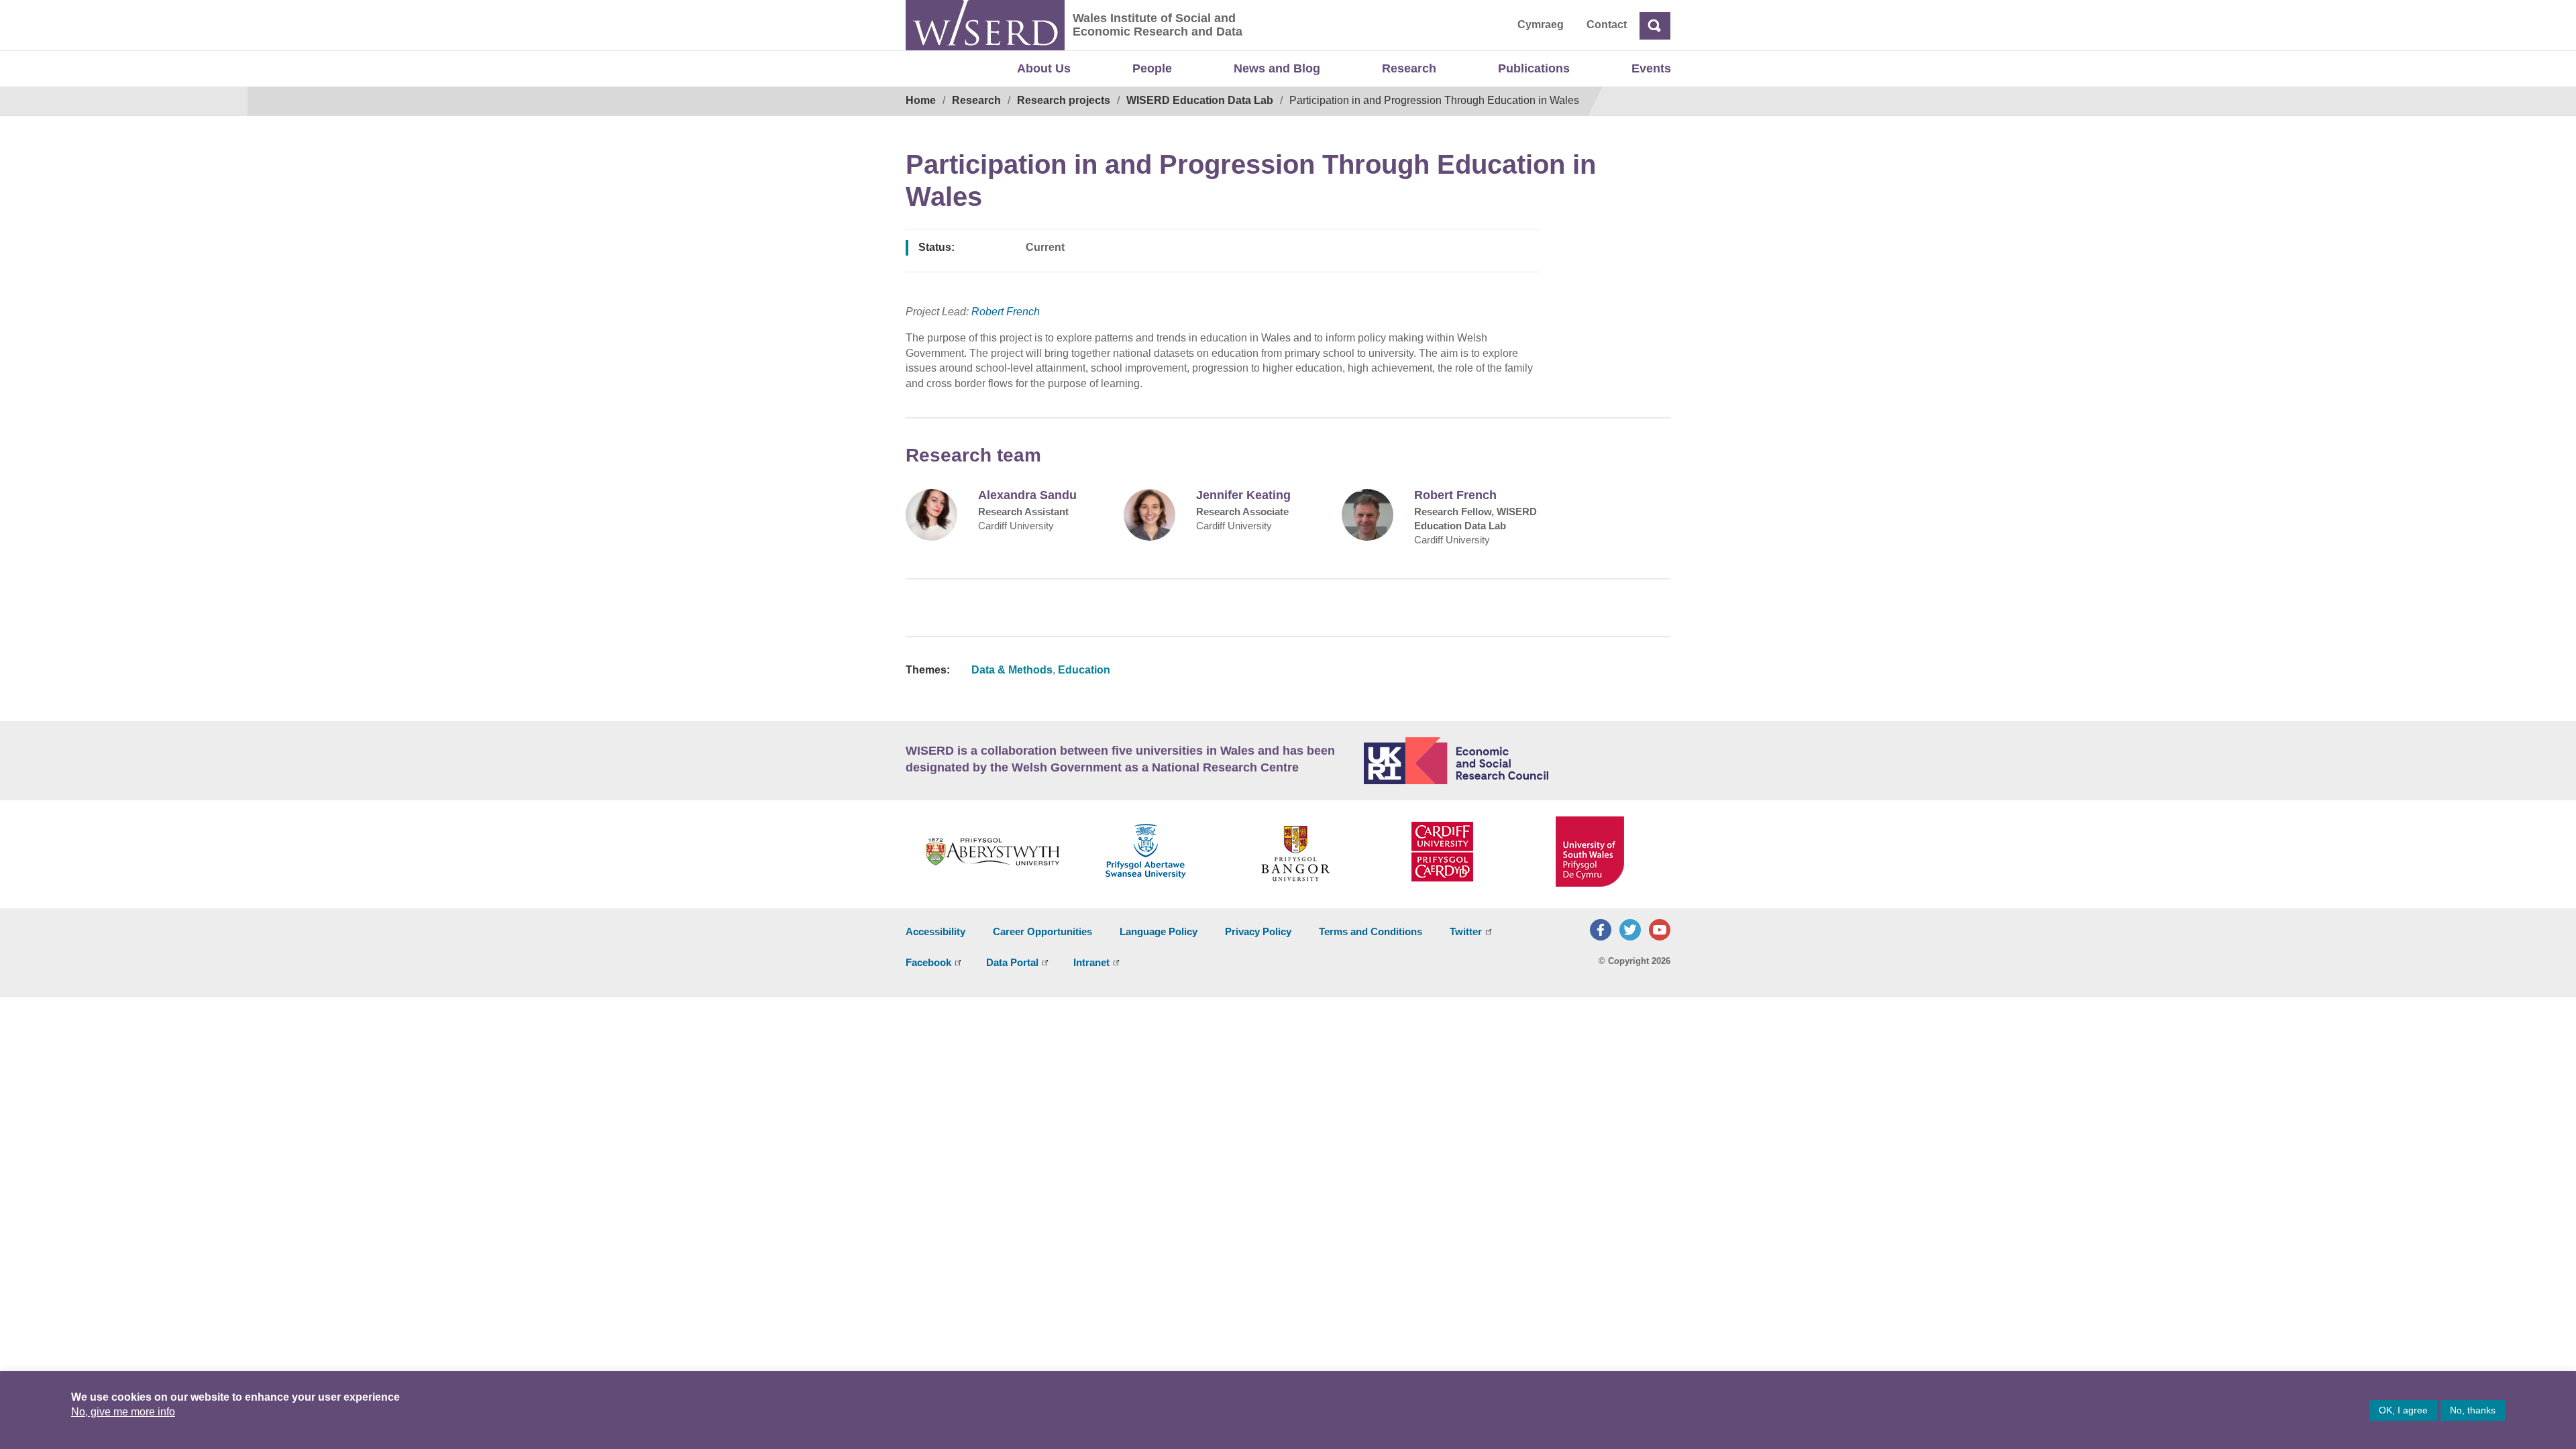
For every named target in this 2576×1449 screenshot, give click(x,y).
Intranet (1091, 962)
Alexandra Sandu (1027, 495)
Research (1409, 68)
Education (1084, 670)
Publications (1534, 68)
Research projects (1064, 100)
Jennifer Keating (1243, 495)
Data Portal (1012, 962)
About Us (1044, 68)
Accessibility (935, 931)
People (1152, 68)
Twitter (1466, 931)
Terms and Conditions (1371, 931)
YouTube (1660, 930)
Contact (1607, 24)
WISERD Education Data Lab (1200, 100)
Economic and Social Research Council (1517, 761)
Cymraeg (1541, 24)
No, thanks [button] (2473, 1410)
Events (1651, 68)
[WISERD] (985, 25)
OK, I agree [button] (2403, 1410)
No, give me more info (123, 1412)
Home (921, 100)
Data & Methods (1012, 670)
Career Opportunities (1042, 931)
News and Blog (1277, 68)
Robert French (1006, 312)
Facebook (928, 962)
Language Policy (1159, 931)
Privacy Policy (1258, 931)
